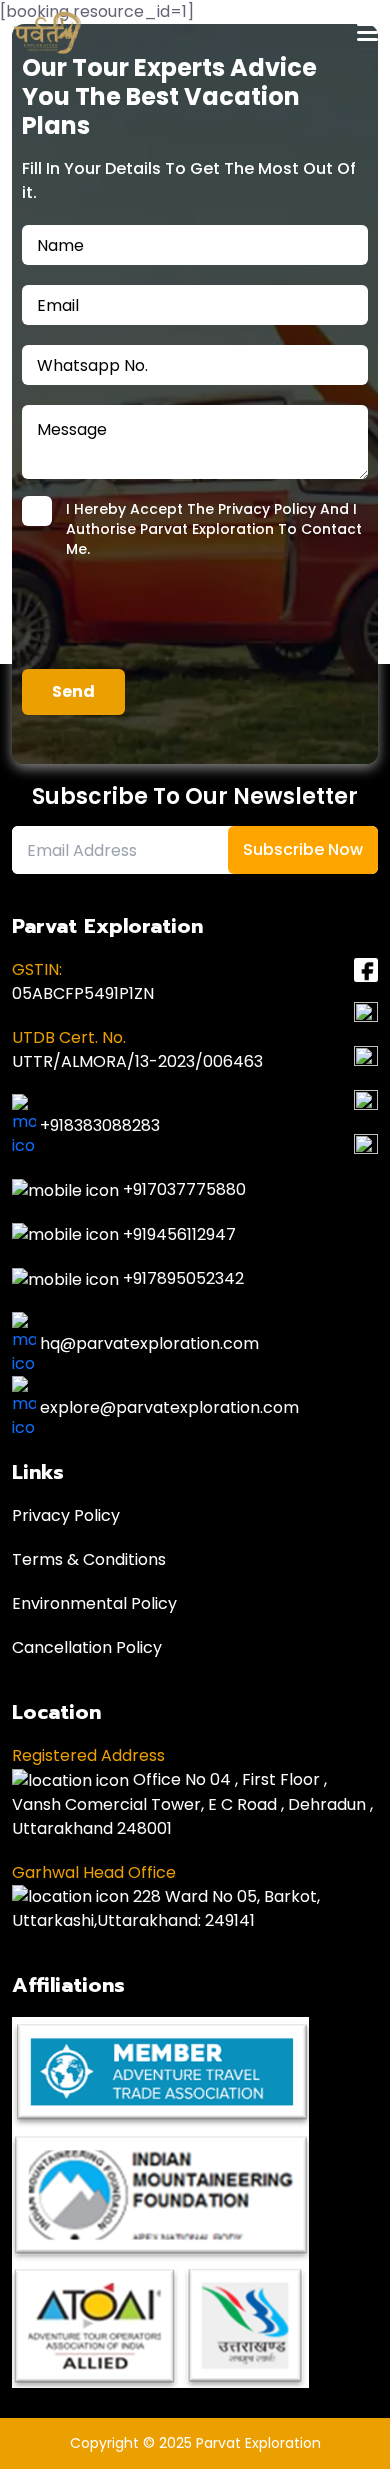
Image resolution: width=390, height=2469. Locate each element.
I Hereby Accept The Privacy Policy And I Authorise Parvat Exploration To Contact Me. (214, 529)
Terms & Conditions (89, 1559)
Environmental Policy (94, 1603)
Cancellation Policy (87, 1647)
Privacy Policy (66, 1515)
